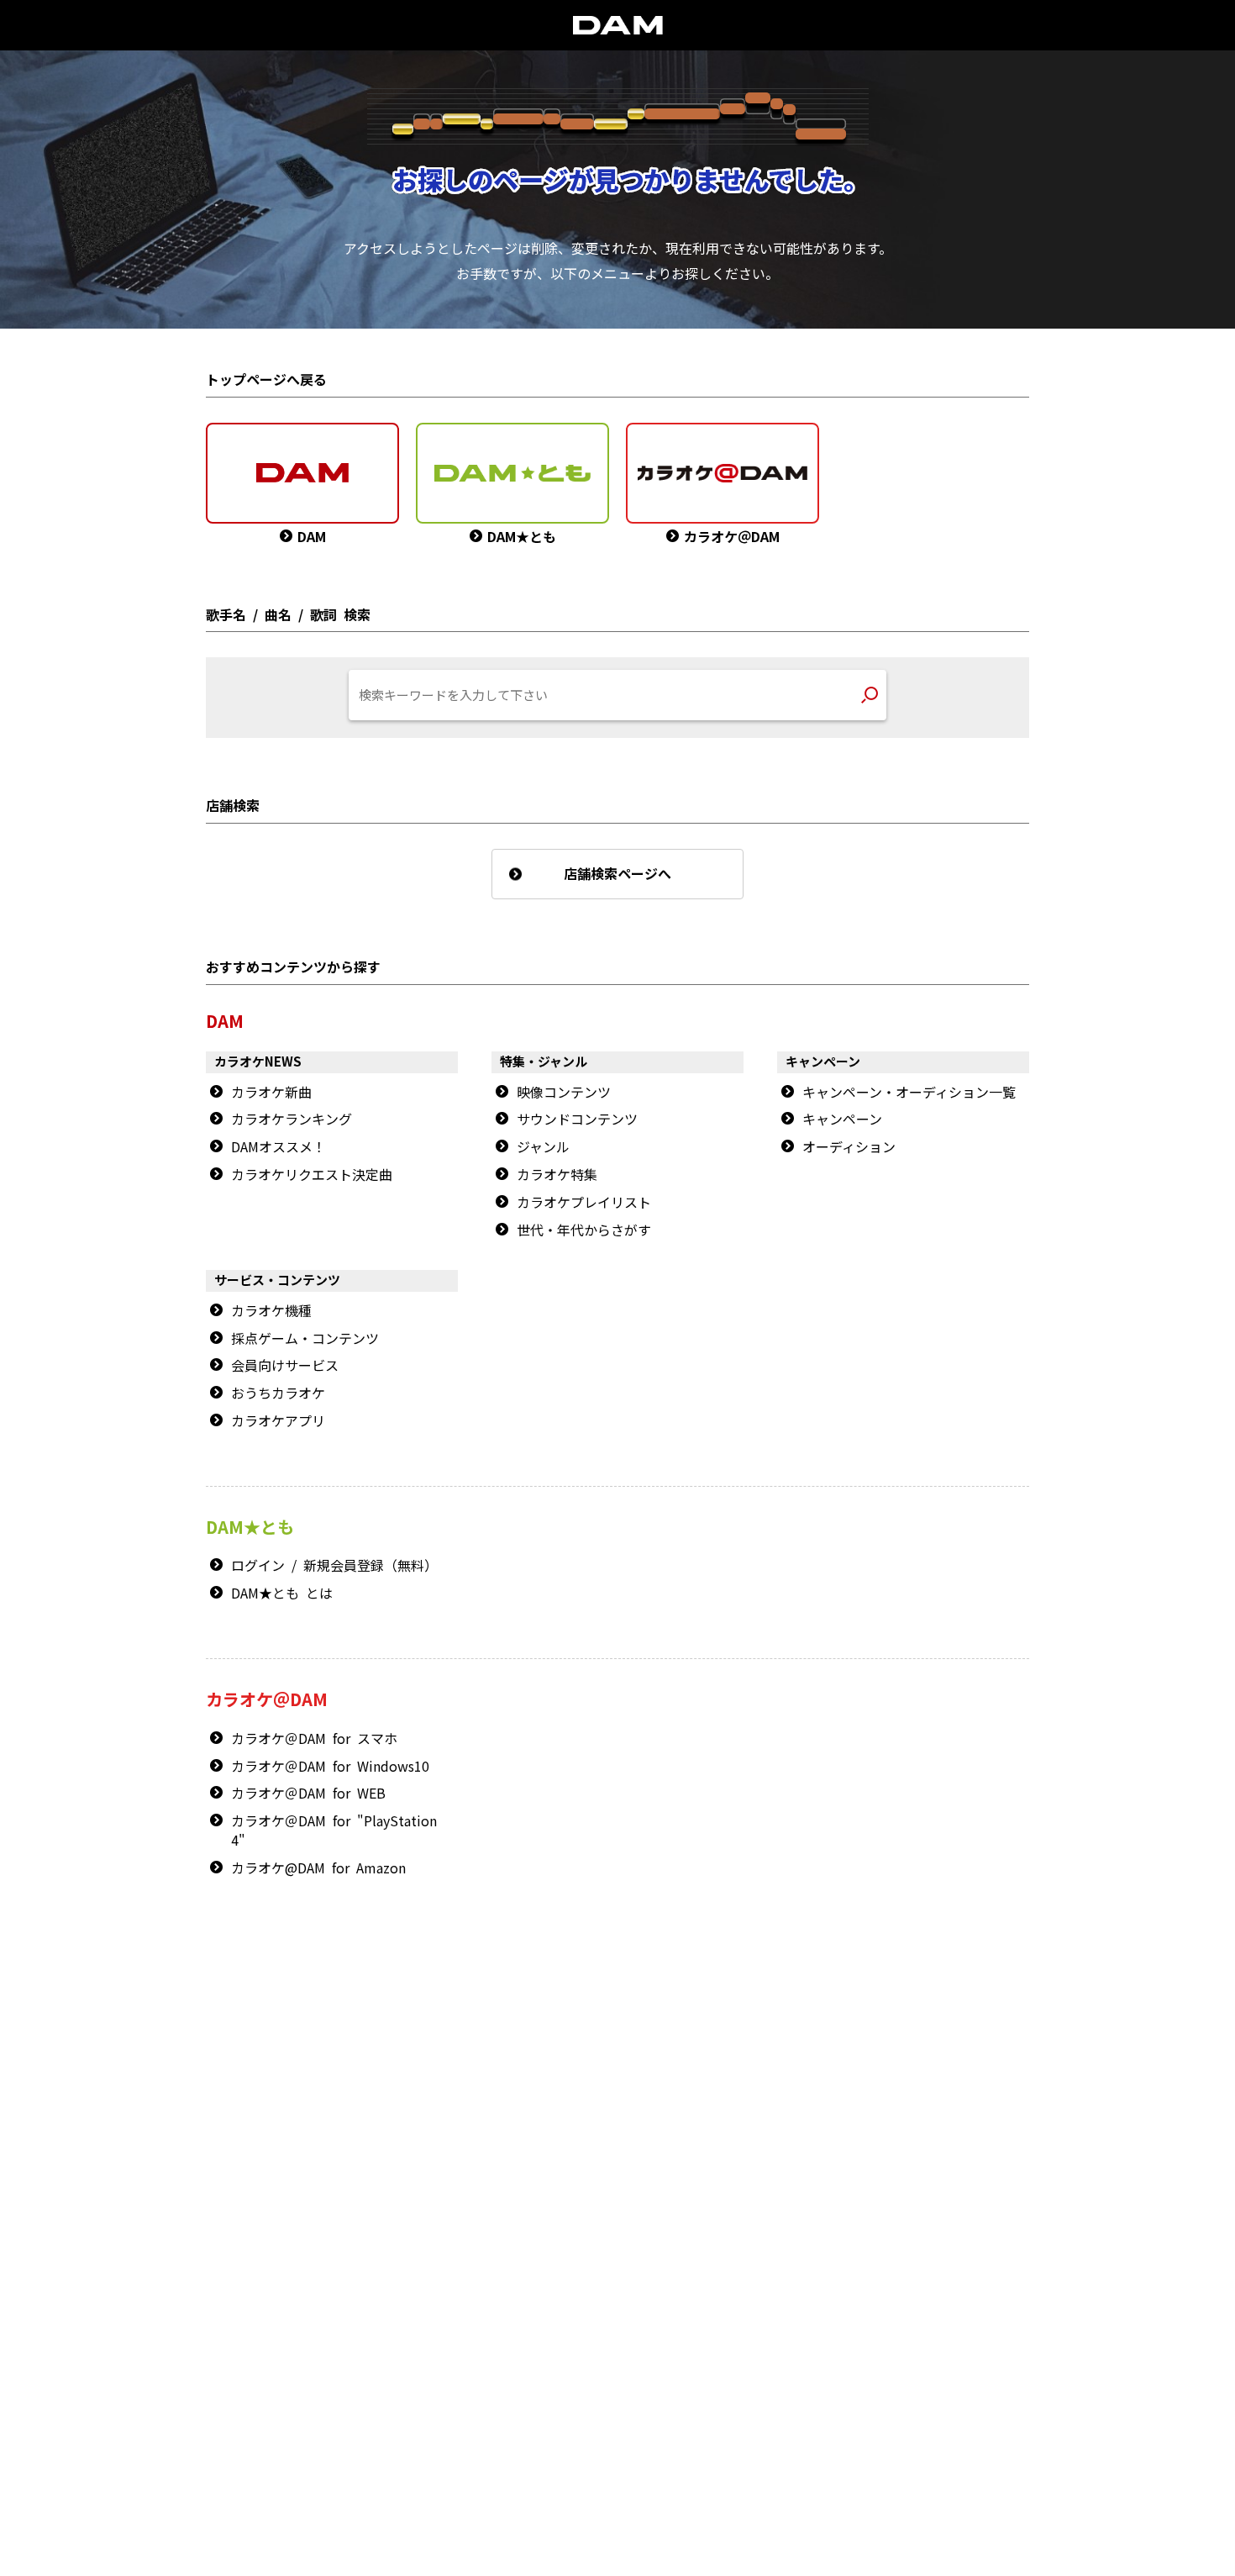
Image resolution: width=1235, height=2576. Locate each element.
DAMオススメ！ (279, 1147)
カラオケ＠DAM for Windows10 (330, 1767)
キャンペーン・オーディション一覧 (909, 1093)
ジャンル (543, 1147)
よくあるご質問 (953, 2079)
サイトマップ (497, 2302)
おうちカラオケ (278, 1393)
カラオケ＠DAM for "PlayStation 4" (334, 1831)
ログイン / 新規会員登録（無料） (334, 1566)
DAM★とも (978, 2008)
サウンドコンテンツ (577, 1119)
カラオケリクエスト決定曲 (312, 1175)
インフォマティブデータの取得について (636, 2364)
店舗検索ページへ (617, 874)
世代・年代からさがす (584, 1230)
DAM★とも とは (282, 1594)
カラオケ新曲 (271, 1093)
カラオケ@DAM (749, 2302)
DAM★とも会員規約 (608, 2333)
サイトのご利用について (498, 2333)
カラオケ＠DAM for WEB (308, 1794)
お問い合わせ (570, 2302)
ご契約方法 (758, 2364)
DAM (624, 2302)
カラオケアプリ (278, 1421)
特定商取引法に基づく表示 (371, 2364)
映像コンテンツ (564, 1093)
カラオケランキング (292, 1119)
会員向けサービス (285, 1366)
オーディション (849, 1147)
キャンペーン (842, 1119)
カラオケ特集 (557, 1175)
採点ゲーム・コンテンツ (305, 1339)
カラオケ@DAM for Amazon (318, 1868)
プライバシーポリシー (490, 2364)
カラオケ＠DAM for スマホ (314, 1739)
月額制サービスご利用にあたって (736, 2333)
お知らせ (939, 2060)
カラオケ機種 (271, 1311)
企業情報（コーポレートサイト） (867, 2364)
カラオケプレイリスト (584, 1203)
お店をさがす (870, 2008)
